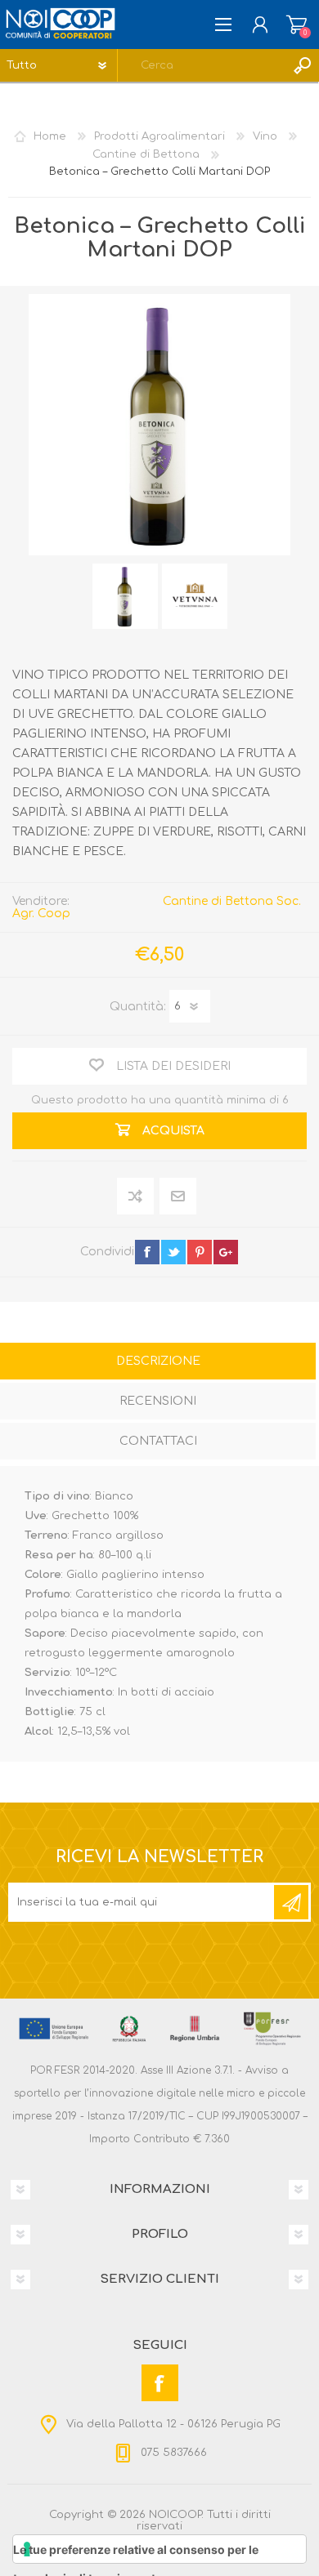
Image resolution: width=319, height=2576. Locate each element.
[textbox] (202, 65)
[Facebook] (160, 2383)
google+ (226, 1252)
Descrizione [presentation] (158, 1361)
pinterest (200, 1252)
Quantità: (138, 1006)
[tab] (158, 1363)
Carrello (297, 25)
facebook (147, 1252)
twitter (173, 1252)
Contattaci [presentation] (158, 1441)
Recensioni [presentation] (158, 1401)
